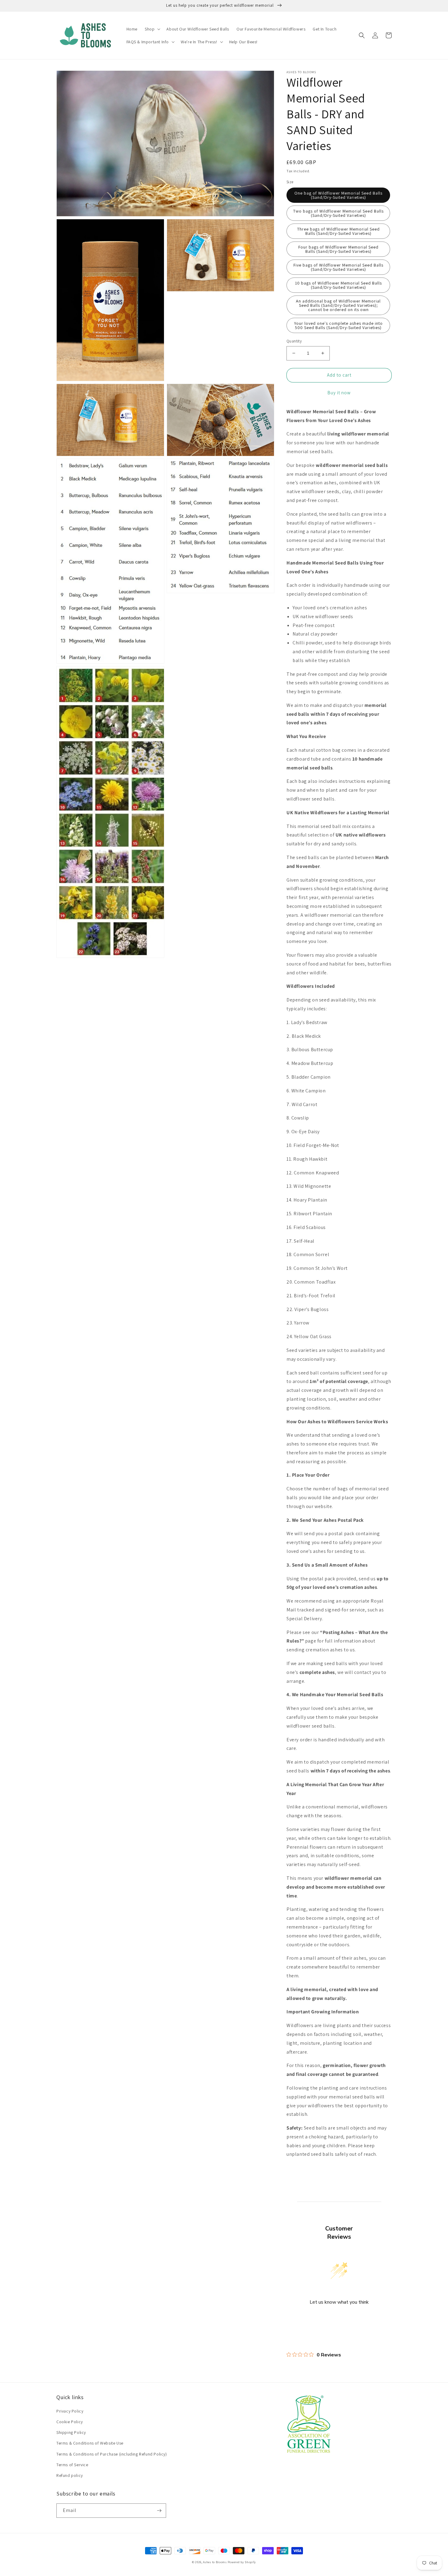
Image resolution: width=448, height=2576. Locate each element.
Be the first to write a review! (339, 2318)
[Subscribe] (159, 2511)
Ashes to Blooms (215, 2562)
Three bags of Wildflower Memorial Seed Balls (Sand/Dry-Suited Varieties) (338, 231)
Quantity (294, 341)
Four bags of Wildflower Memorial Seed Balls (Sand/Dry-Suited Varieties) (338, 249)
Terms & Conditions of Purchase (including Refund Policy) (112, 2454)
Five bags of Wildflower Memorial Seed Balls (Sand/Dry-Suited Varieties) (338, 267)
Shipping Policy (71, 2432)
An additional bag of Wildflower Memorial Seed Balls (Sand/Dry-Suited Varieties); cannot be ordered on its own (338, 305)
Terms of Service (72, 2465)
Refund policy (70, 2475)
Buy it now (339, 393)
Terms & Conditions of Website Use (90, 2443)
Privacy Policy (70, 2411)
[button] (152, 29)
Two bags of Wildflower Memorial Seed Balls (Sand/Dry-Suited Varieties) (338, 213)
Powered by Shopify (242, 2562)
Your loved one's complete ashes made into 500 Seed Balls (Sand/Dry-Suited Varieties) (338, 325)
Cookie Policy (70, 2422)
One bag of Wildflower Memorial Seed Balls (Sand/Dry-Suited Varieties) (338, 195)
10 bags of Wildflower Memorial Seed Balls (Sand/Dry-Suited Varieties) (338, 285)
